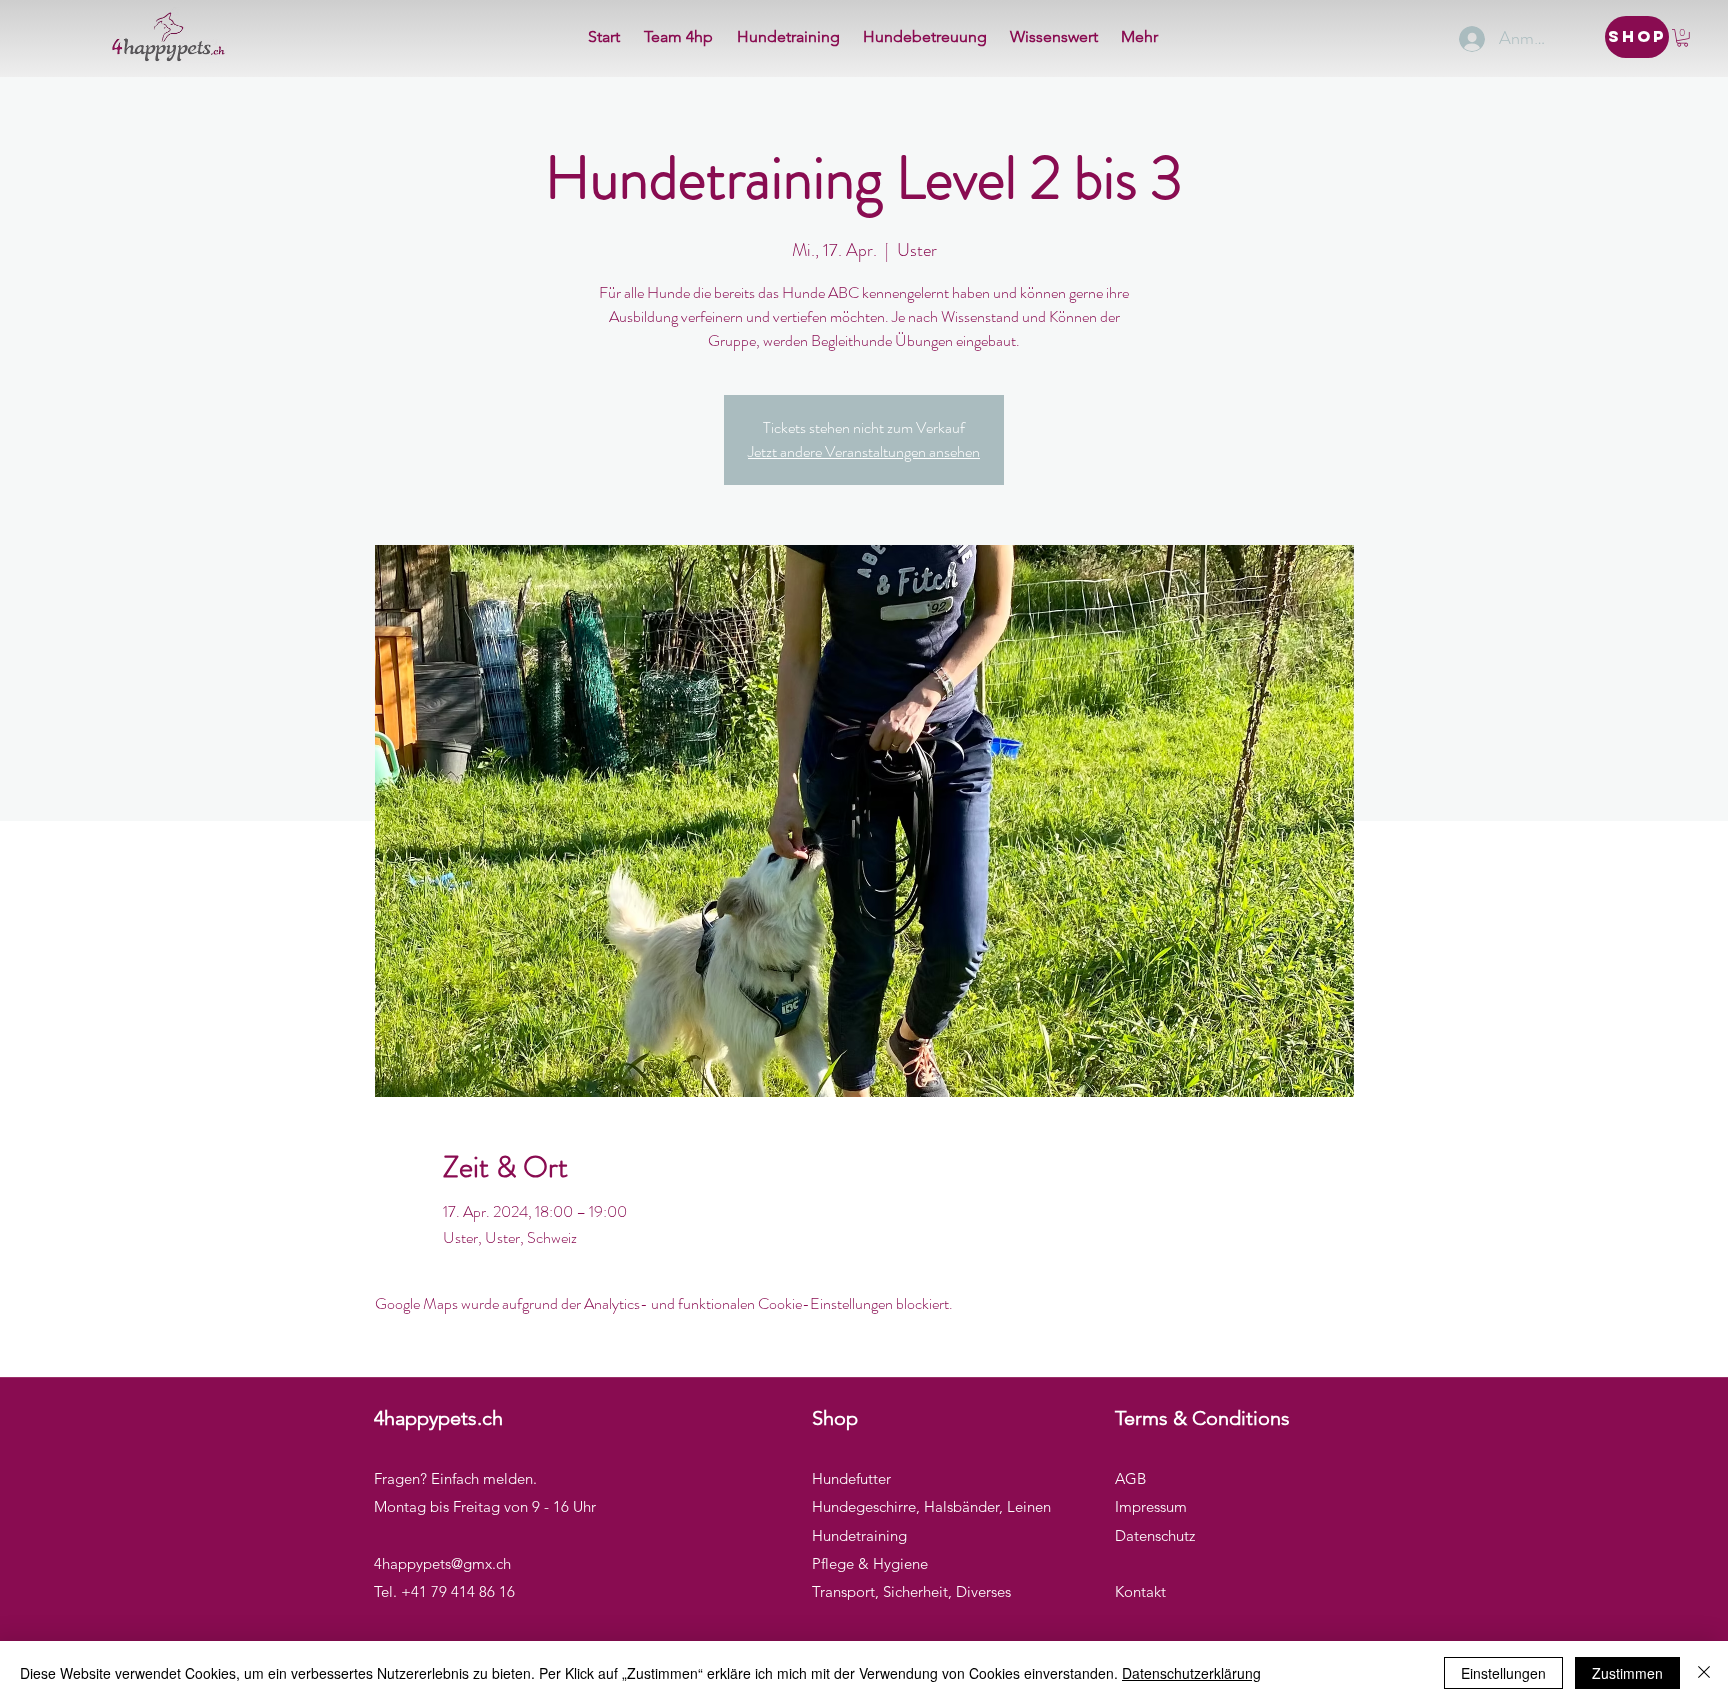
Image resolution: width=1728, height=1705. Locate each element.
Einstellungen (1503, 1673)
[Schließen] (1704, 1673)
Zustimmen (1627, 1673)
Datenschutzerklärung (1191, 1673)
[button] (1682, 38)
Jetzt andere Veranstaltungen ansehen (864, 451)
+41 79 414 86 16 (458, 1591)
